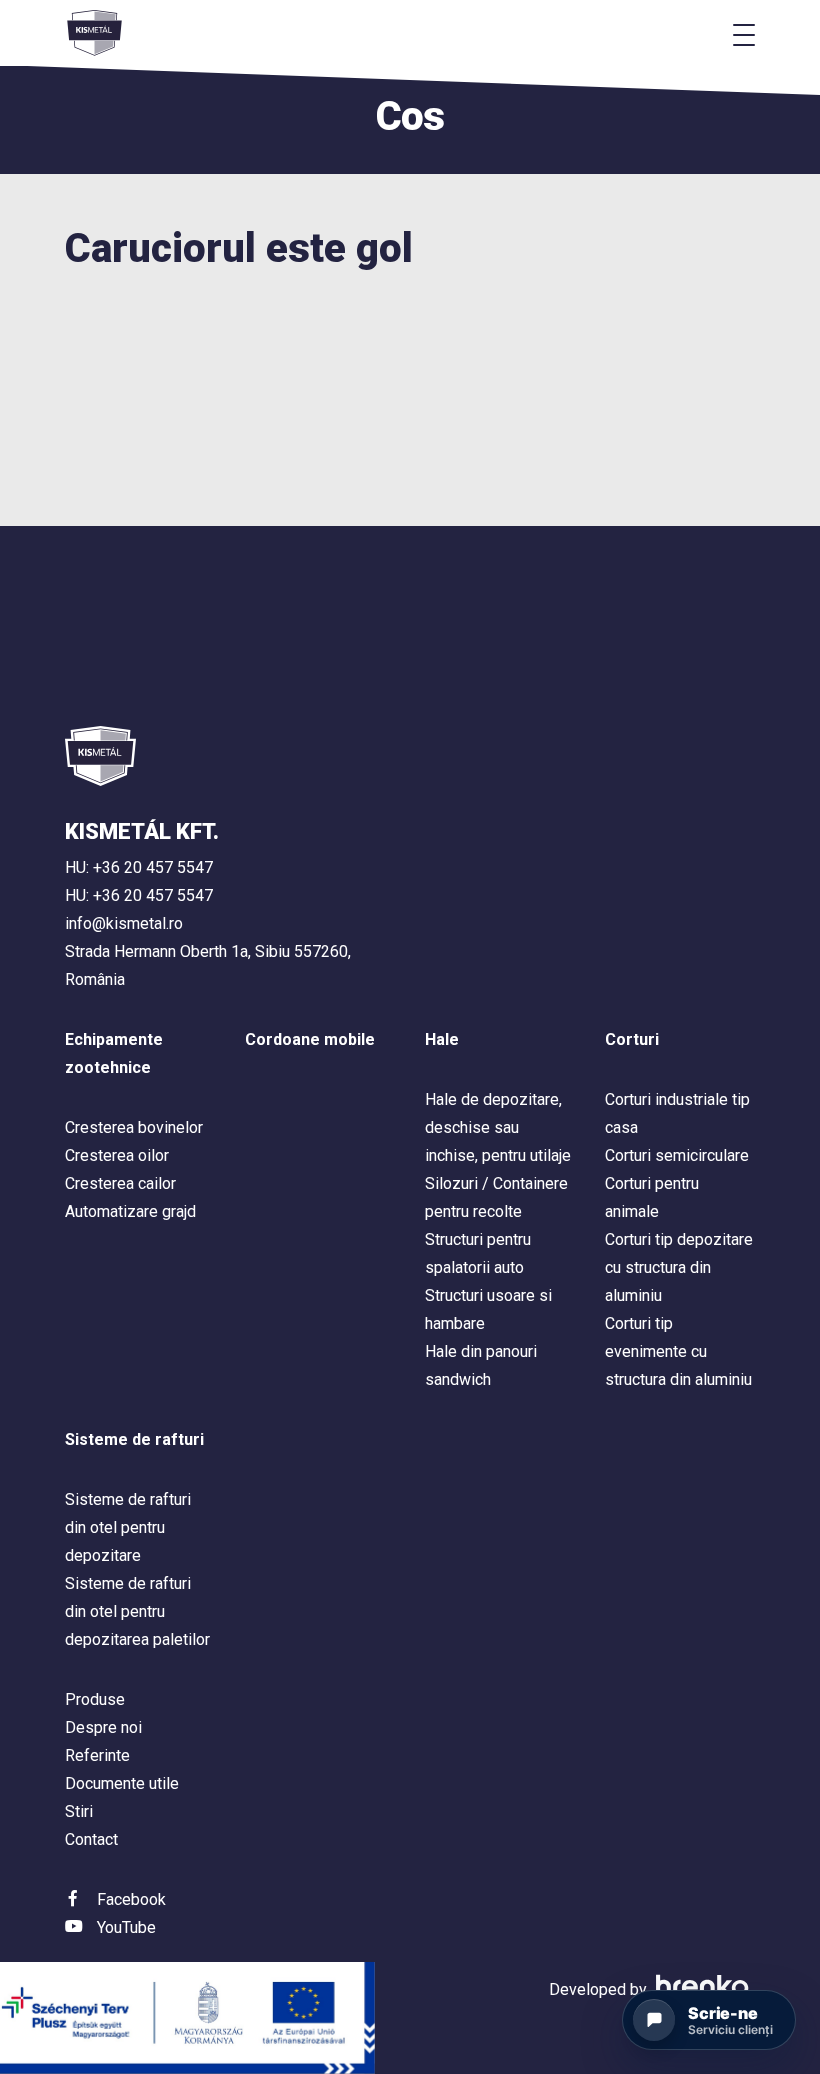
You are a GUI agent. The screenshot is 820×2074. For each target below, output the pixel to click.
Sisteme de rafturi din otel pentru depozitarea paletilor (137, 1611)
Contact (91, 1839)
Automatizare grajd (130, 1211)
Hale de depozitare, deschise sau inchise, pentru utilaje (498, 1127)
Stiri (79, 1811)
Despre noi (103, 1727)
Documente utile (122, 1783)
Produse (95, 1699)
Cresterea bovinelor (134, 1127)
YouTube (126, 1927)
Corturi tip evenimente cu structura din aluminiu (678, 1351)
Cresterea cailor (120, 1183)
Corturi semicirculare (677, 1155)
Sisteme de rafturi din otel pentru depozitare (128, 1527)
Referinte (97, 1755)
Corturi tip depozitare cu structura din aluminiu (679, 1267)
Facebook (131, 1899)
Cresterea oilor (117, 1155)
